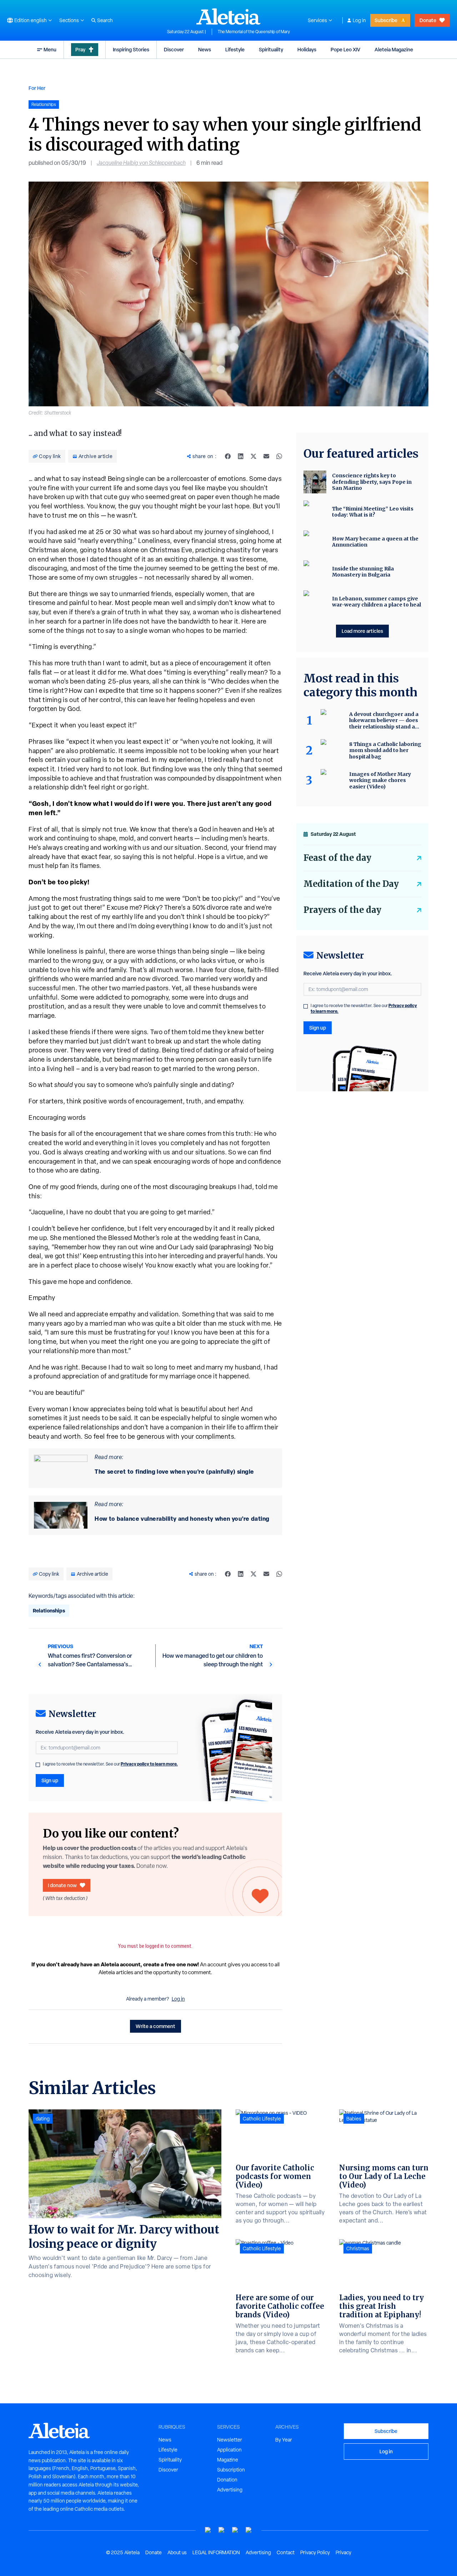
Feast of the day (337, 858)
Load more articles (362, 631)
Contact (286, 2552)
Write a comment (155, 2026)
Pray (80, 49)
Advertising (230, 2490)
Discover (174, 49)
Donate (428, 20)
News (205, 49)
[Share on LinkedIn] (241, 456)
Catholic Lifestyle (262, 2119)
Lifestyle (235, 49)
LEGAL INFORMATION (216, 2552)
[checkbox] (38, 1765)
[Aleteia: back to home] (228, 16)
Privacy (343, 2552)
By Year (284, 2440)
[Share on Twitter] (253, 456)
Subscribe (386, 20)
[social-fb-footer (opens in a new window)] (222, 2530)
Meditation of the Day (351, 884)
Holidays (307, 49)
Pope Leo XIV (345, 49)
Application (229, 2450)
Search (105, 20)
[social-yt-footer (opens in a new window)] (208, 2530)
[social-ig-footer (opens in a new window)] (249, 2530)
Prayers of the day (342, 910)
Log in (359, 20)
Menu (50, 49)
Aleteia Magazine (394, 49)
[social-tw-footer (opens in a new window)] (235, 2530)
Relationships (49, 1610)
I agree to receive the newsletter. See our (110, 1764)
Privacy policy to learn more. (149, 1764)
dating (43, 2119)
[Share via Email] (266, 456)
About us (177, 2552)
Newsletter (230, 2440)
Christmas (358, 2249)
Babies (354, 2119)
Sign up (50, 1780)
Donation (227, 2480)
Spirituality (271, 49)
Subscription (231, 2470)
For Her (37, 88)
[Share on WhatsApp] (279, 456)
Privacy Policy (315, 2552)
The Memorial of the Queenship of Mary (254, 32)
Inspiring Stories (131, 49)
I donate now (62, 1885)
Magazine (228, 2460)
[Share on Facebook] (228, 456)
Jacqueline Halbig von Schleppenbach (141, 163)
